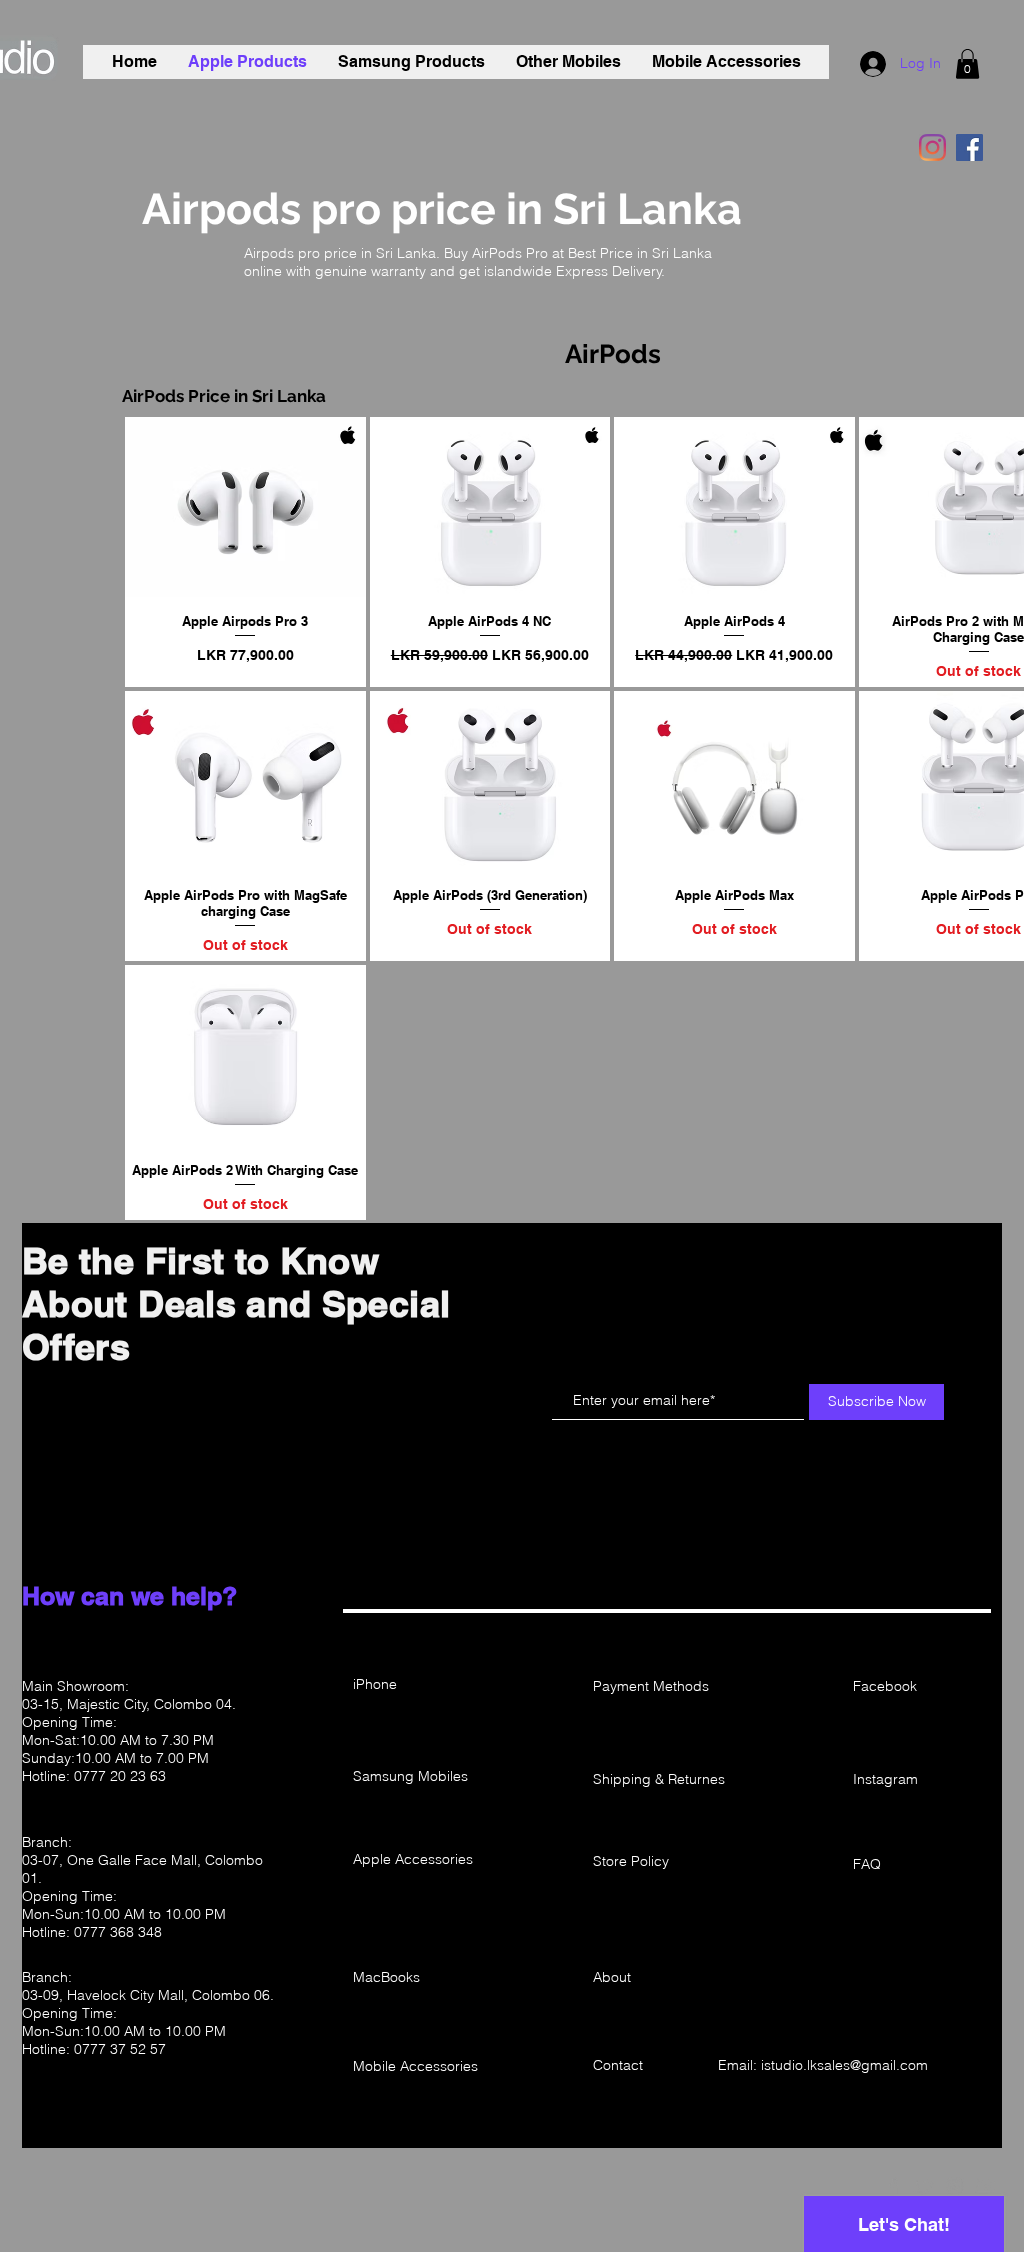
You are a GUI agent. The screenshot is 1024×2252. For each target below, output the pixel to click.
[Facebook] (969, 147)
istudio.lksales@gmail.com (844, 2065)
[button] (967, 64)
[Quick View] (245, 507)
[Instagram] (932, 147)
